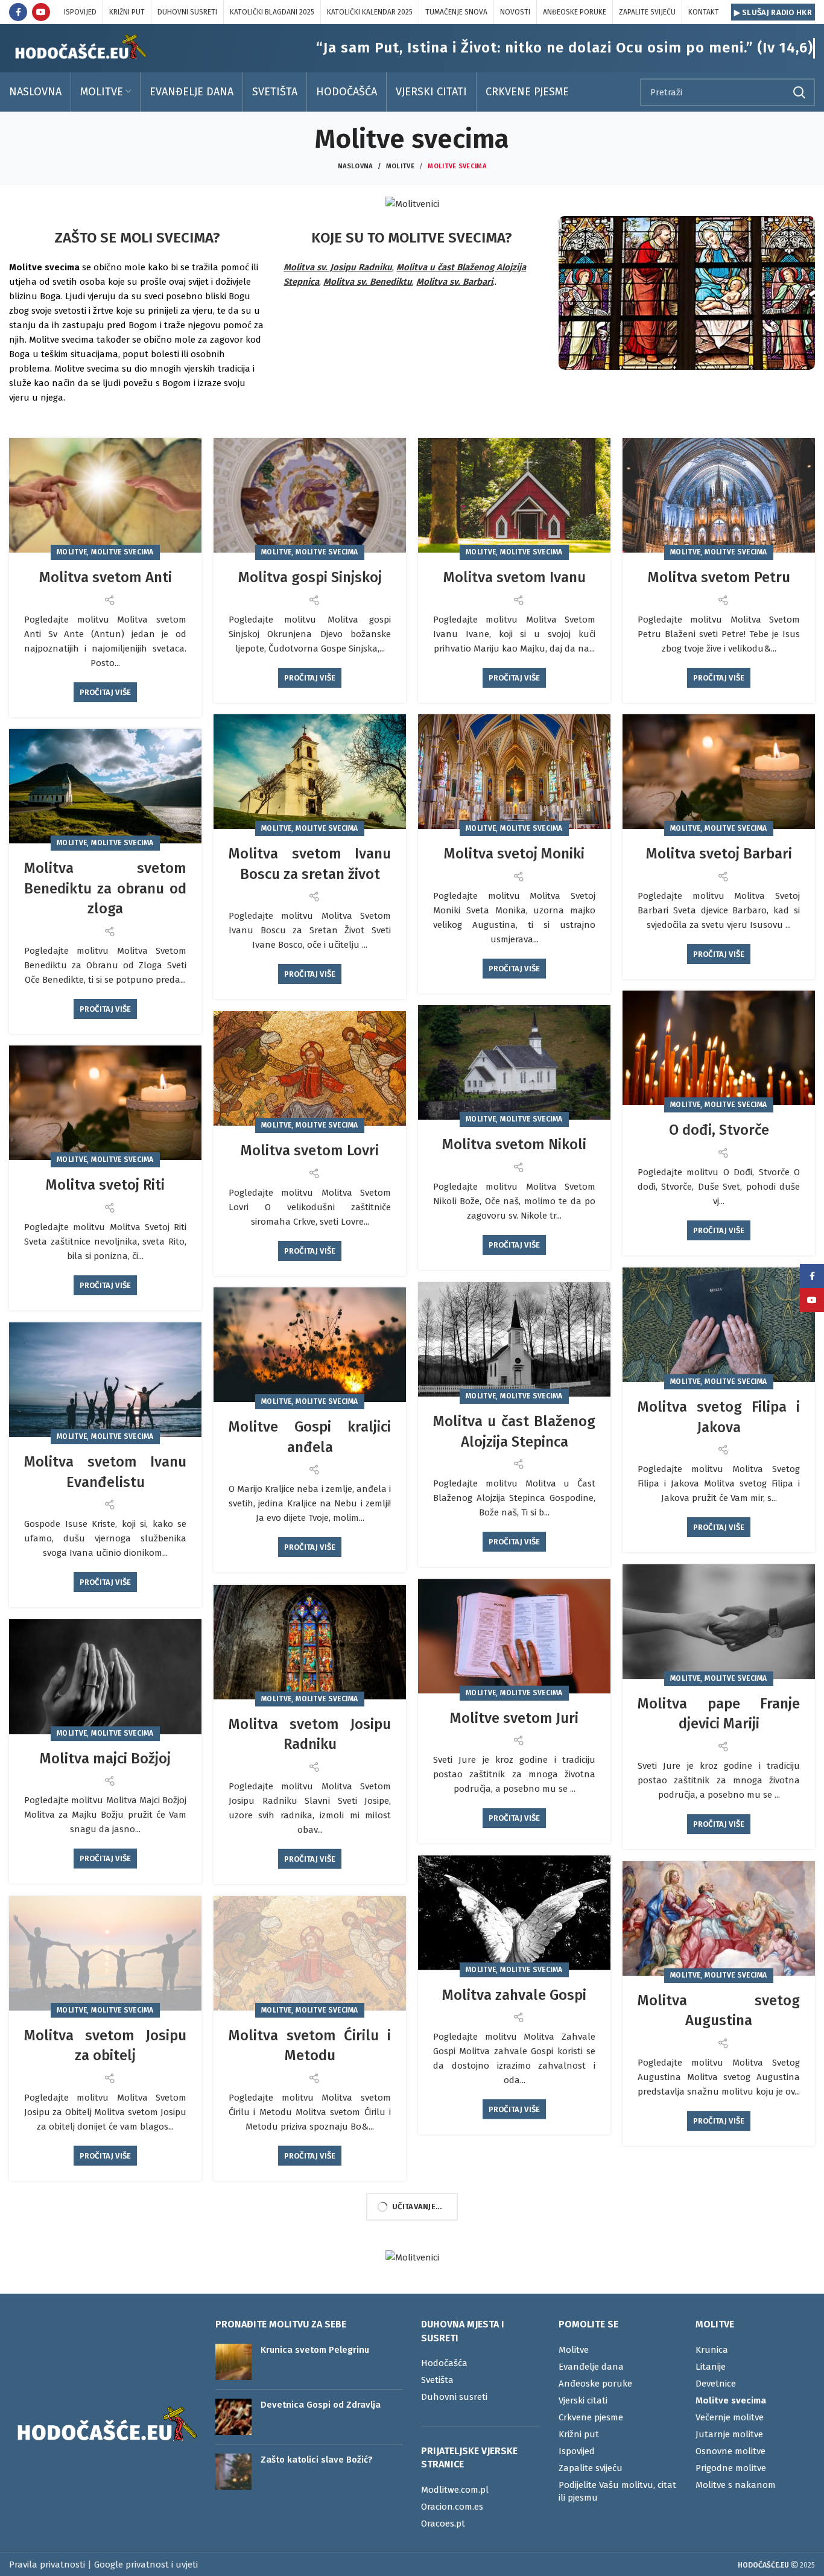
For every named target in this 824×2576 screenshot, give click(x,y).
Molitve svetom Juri (514, 1718)
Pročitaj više (106, 692)
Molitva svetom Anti (106, 577)
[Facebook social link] (18, 12)
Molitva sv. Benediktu (368, 282)
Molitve (400, 166)
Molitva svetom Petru (719, 577)
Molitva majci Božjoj (105, 1759)
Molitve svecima (122, 552)
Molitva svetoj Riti (105, 1185)
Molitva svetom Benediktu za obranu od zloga (105, 888)
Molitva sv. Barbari (455, 282)
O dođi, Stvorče (719, 1130)
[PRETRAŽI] (799, 92)
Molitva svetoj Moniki (514, 854)
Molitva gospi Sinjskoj (310, 577)
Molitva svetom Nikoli (514, 1144)
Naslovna (355, 166)
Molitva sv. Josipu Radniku (338, 267)
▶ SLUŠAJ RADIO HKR (773, 12)
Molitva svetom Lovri (310, 1150)
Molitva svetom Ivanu (515, 577)
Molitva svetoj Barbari (719, 854)
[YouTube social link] (41, 12)
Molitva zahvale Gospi (514, 1995)
